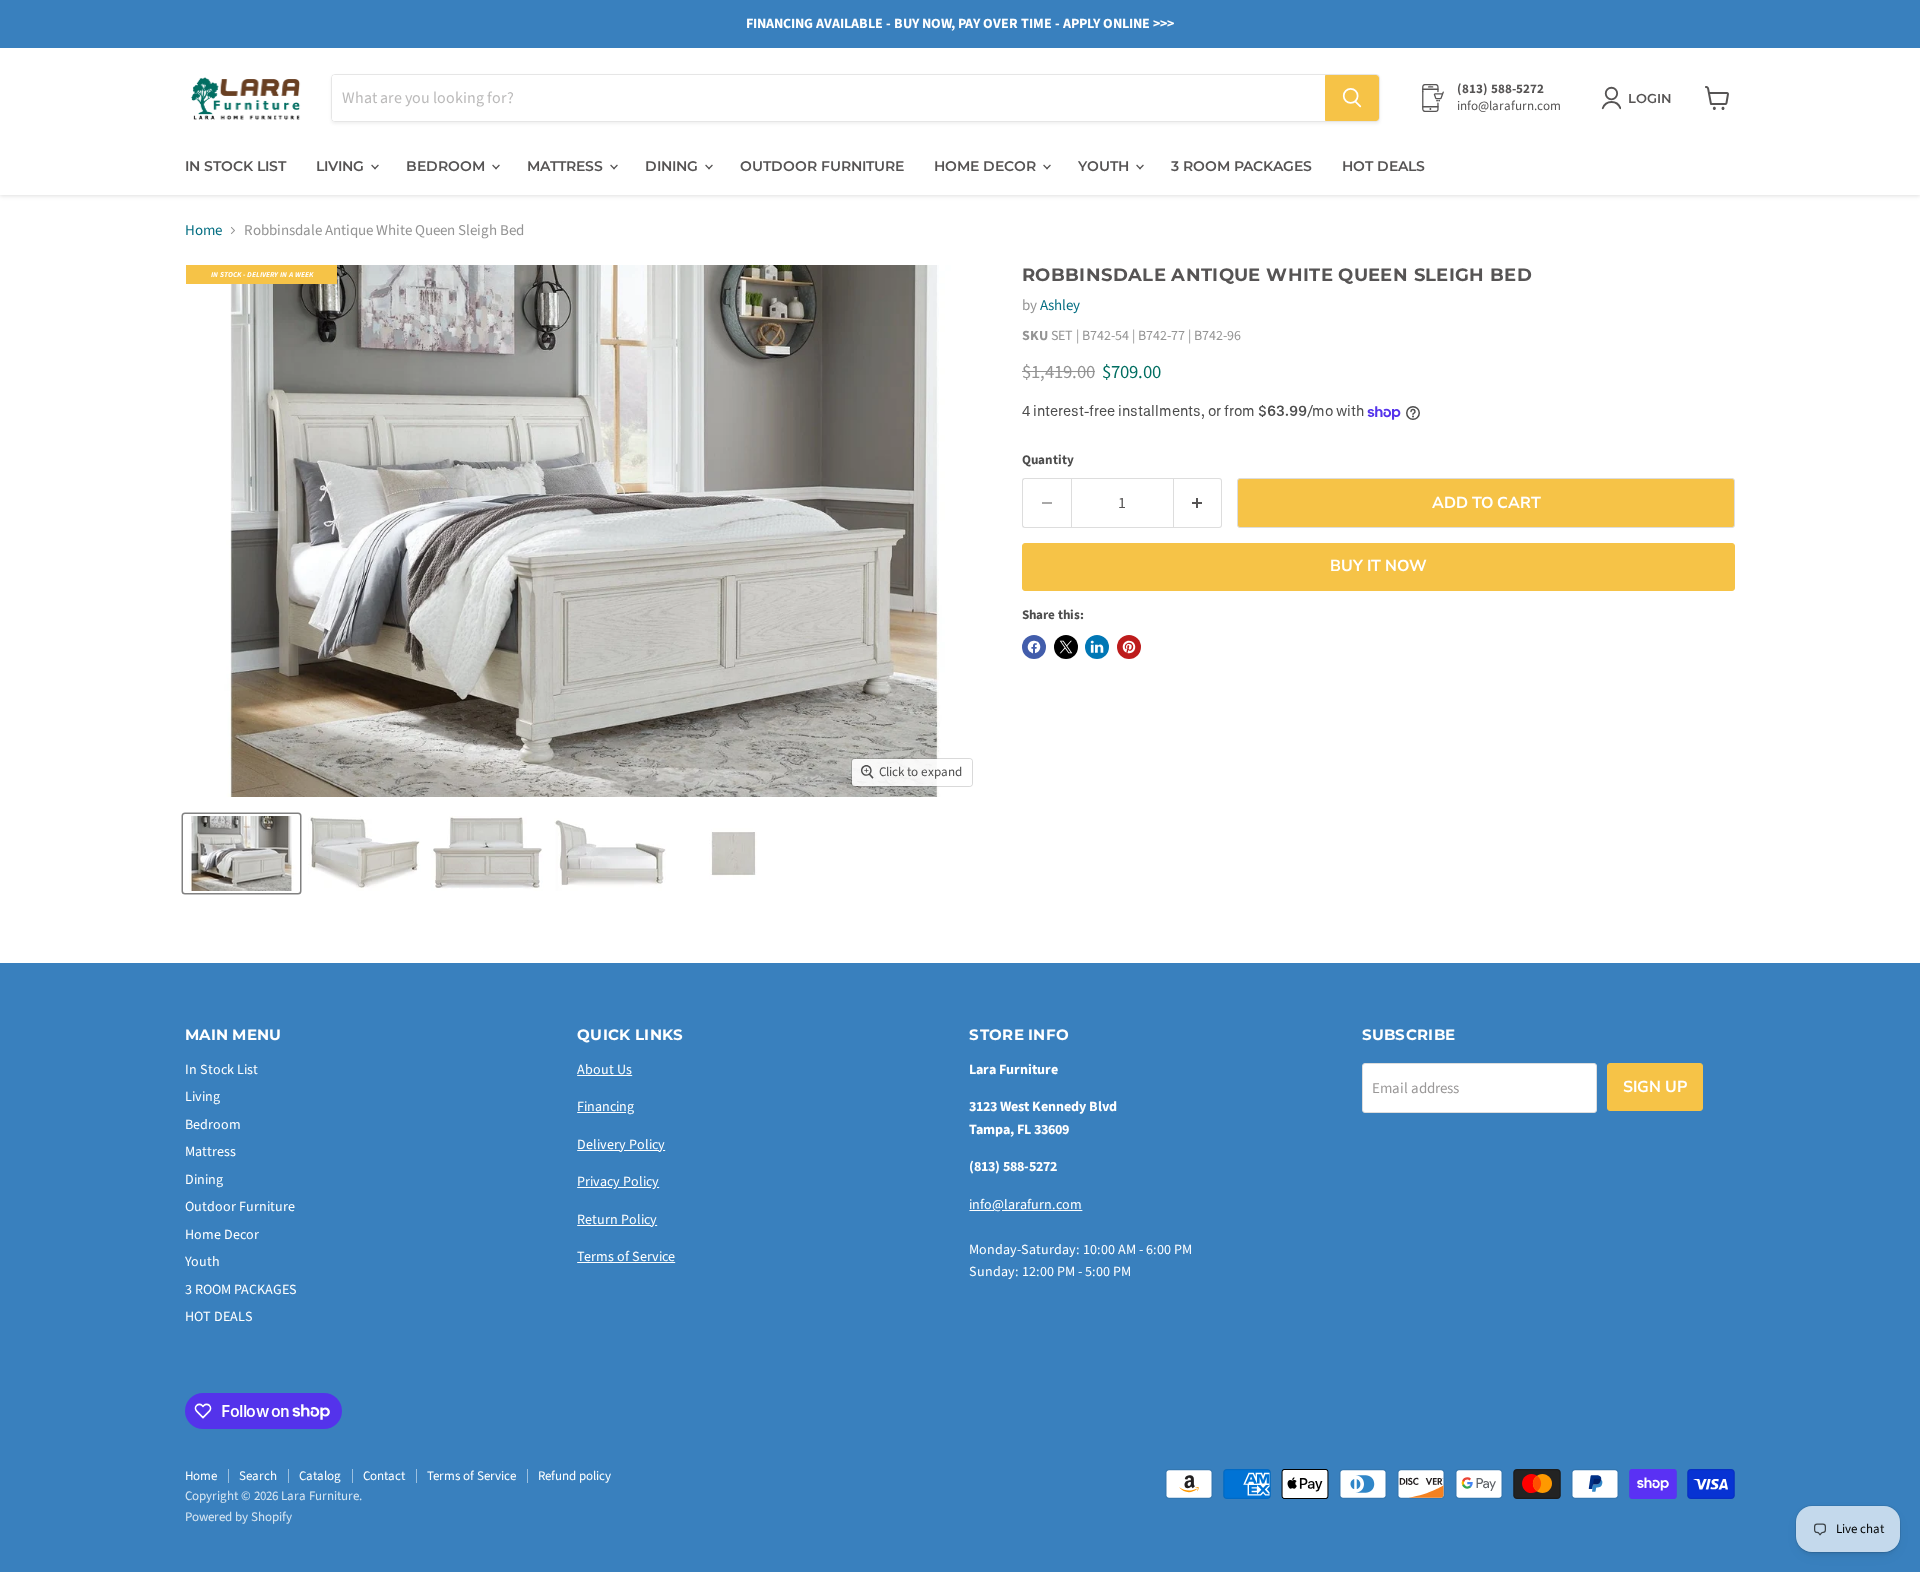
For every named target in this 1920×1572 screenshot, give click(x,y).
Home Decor (987, 166)
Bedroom (447, 166)
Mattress (567, 166)
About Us (604, 1070)
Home (203, 230)
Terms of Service (626, 1257)
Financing (605, 1107)
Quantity (1048, 460)
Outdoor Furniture (822, 166)
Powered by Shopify (238, 1517)
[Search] (1352, 98)
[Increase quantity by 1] (1198, 503)
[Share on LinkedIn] (1097, 647)
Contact (384, 1476)
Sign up (1655, 1087)
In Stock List (235, 166)
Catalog (320, 1476)
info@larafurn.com (1025, 1205)
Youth (1105, 166)
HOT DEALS (1383, 166)
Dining (673, 166)
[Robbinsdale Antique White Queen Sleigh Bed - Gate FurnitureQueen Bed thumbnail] (241, 853)
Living (342, 166)
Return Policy (617, 1220)
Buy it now (1378, 566)
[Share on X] (1066, 647)
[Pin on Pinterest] (1129, 647)
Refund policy (574, 1476)
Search (258, 1476)
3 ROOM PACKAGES (1241, 166)
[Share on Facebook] (1034, 647)
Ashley (1060, 305)
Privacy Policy (618, 1182)
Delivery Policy (621, 1145)
